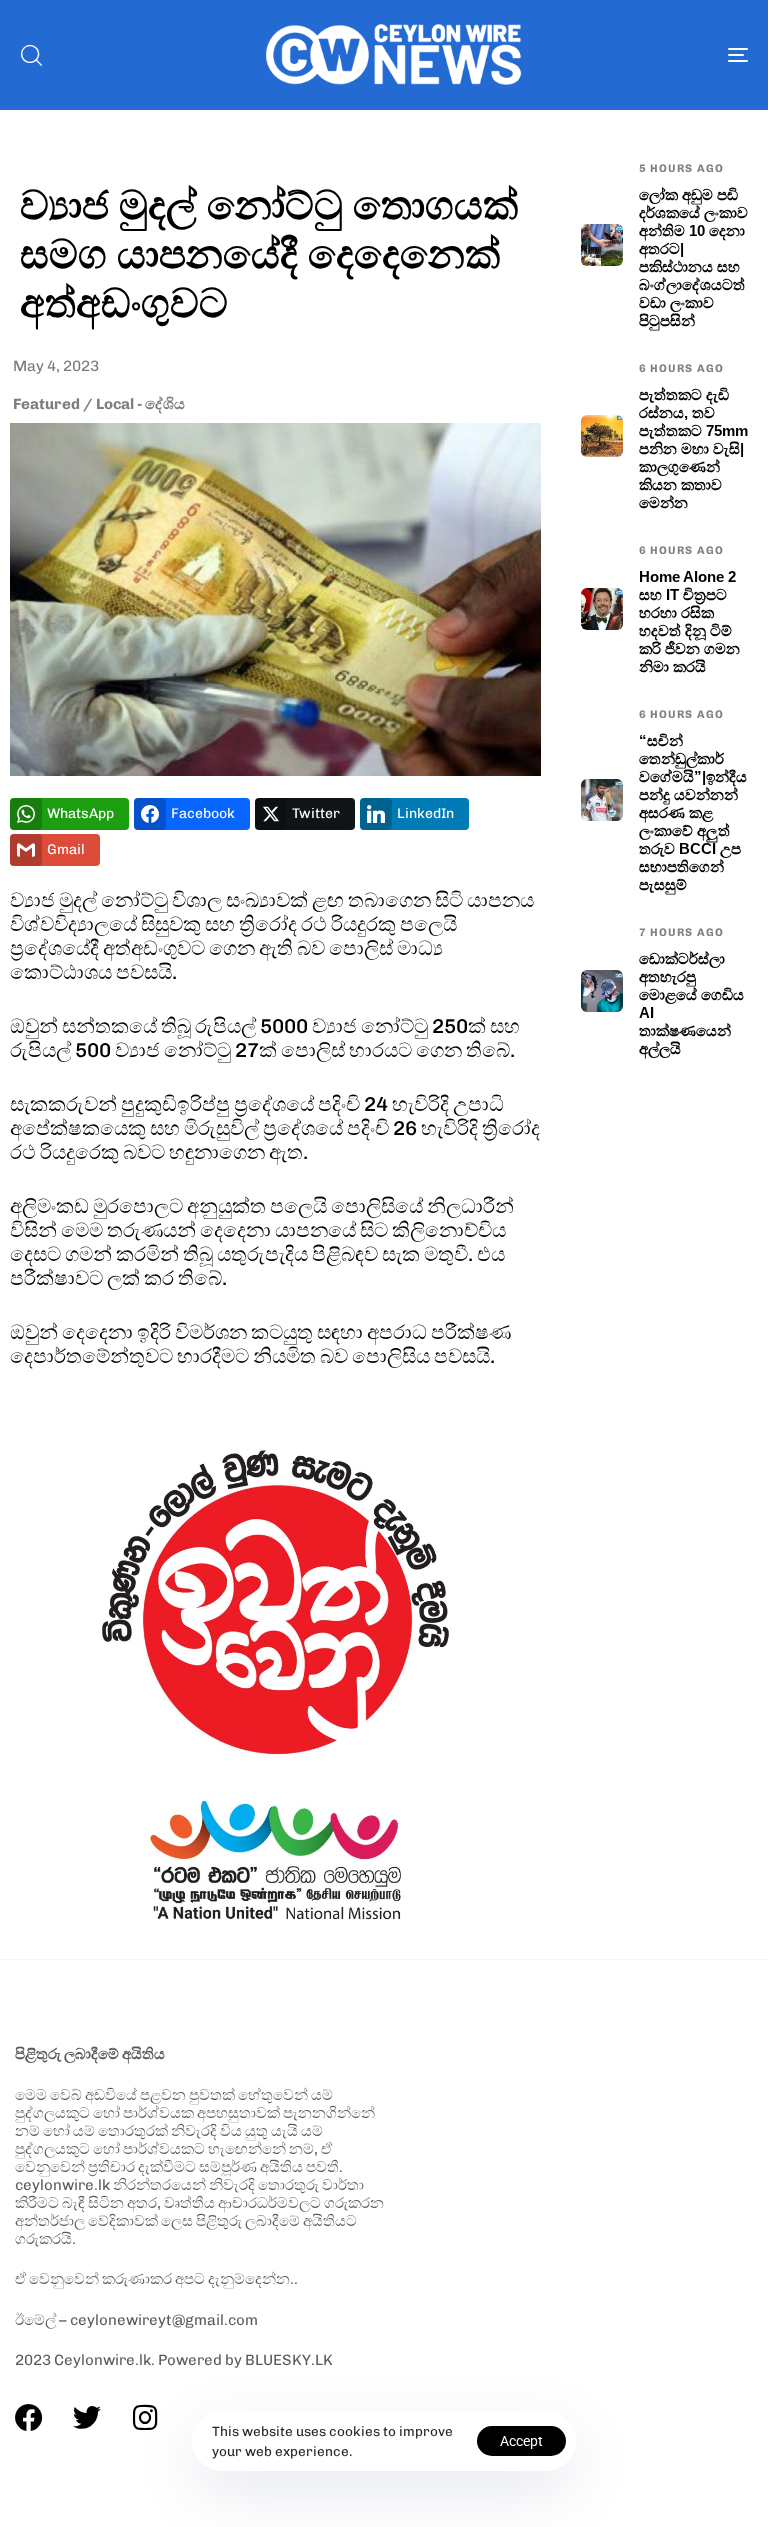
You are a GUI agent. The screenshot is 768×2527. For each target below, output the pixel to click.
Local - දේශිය (140, 404)
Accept (521, 2441)
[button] (31, 55)
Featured (46, 404)
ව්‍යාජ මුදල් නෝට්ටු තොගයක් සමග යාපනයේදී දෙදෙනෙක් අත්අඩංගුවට (269, 252)
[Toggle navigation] (626, 55)
